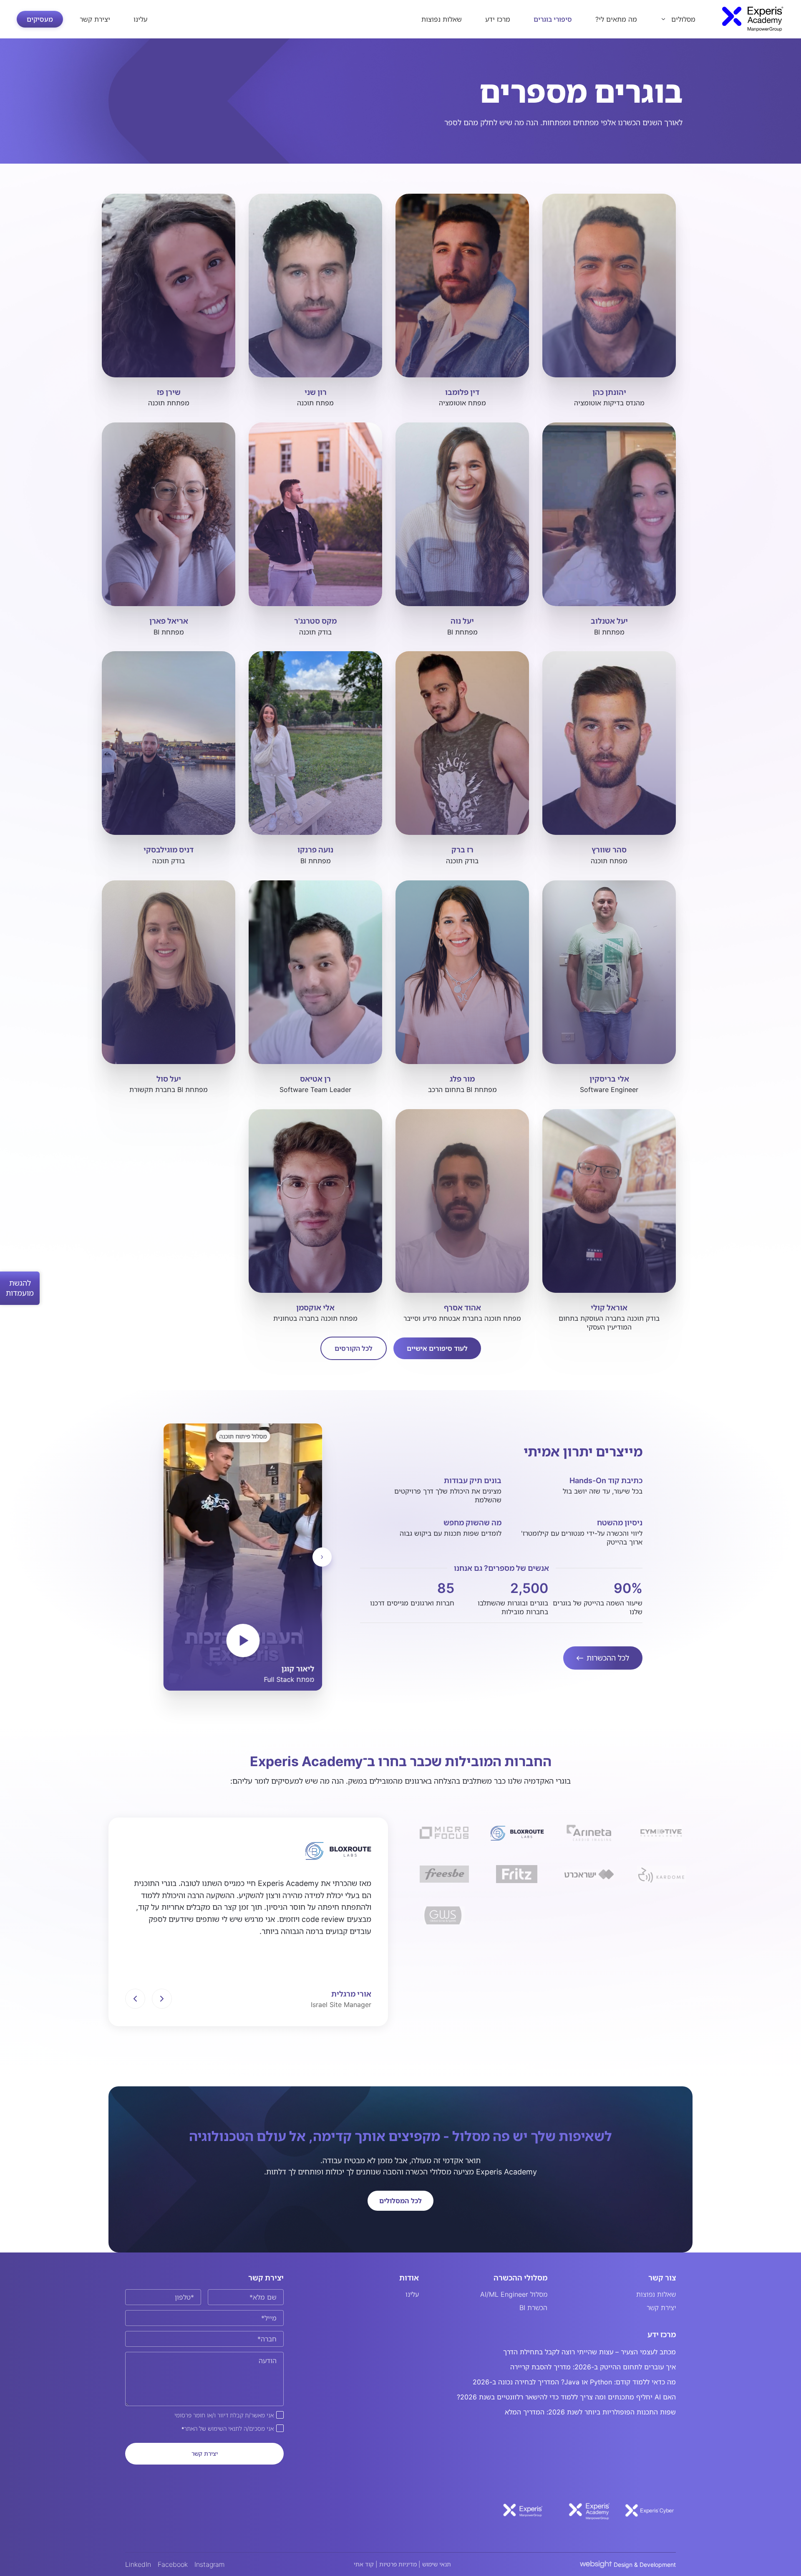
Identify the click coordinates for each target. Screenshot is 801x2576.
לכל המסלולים (400, 2201)
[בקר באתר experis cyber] (650, 2510)
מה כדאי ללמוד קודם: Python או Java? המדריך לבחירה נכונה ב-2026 (574, 2382)
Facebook (173, 2564)
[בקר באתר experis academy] (586, 2510)
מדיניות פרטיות (398, 2564)
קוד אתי (364, 2564)
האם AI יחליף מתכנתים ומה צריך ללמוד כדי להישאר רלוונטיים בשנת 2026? (566, 2397)
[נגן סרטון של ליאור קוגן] (243, 1641)
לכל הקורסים (354, 1348)
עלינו (140, 19)
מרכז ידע (498, 19)
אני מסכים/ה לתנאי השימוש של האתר (228, 2428)
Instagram (210, 2564)
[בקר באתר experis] (523, 2510)
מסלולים (683, 19)
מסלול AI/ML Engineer (514, 2294)
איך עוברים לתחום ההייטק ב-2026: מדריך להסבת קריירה (593, 2367)
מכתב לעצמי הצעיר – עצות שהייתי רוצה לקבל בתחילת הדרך (589, 2352)
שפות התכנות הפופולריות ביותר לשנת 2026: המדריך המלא (590, 2412)
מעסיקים (40, 19)
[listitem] (444, 1833)
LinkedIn (138, 2564)
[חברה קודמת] (135, 1999)
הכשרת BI (533, 2308)
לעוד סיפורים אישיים (437, 1348)
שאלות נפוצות (442, 19)
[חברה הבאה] (162, 1999)
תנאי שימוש (437, 2564)
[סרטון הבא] (322, 1557)
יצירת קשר (95, 19)
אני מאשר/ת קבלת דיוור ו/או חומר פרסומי (224, 2415)
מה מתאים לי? (616, 19)
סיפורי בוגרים (553, 19)
